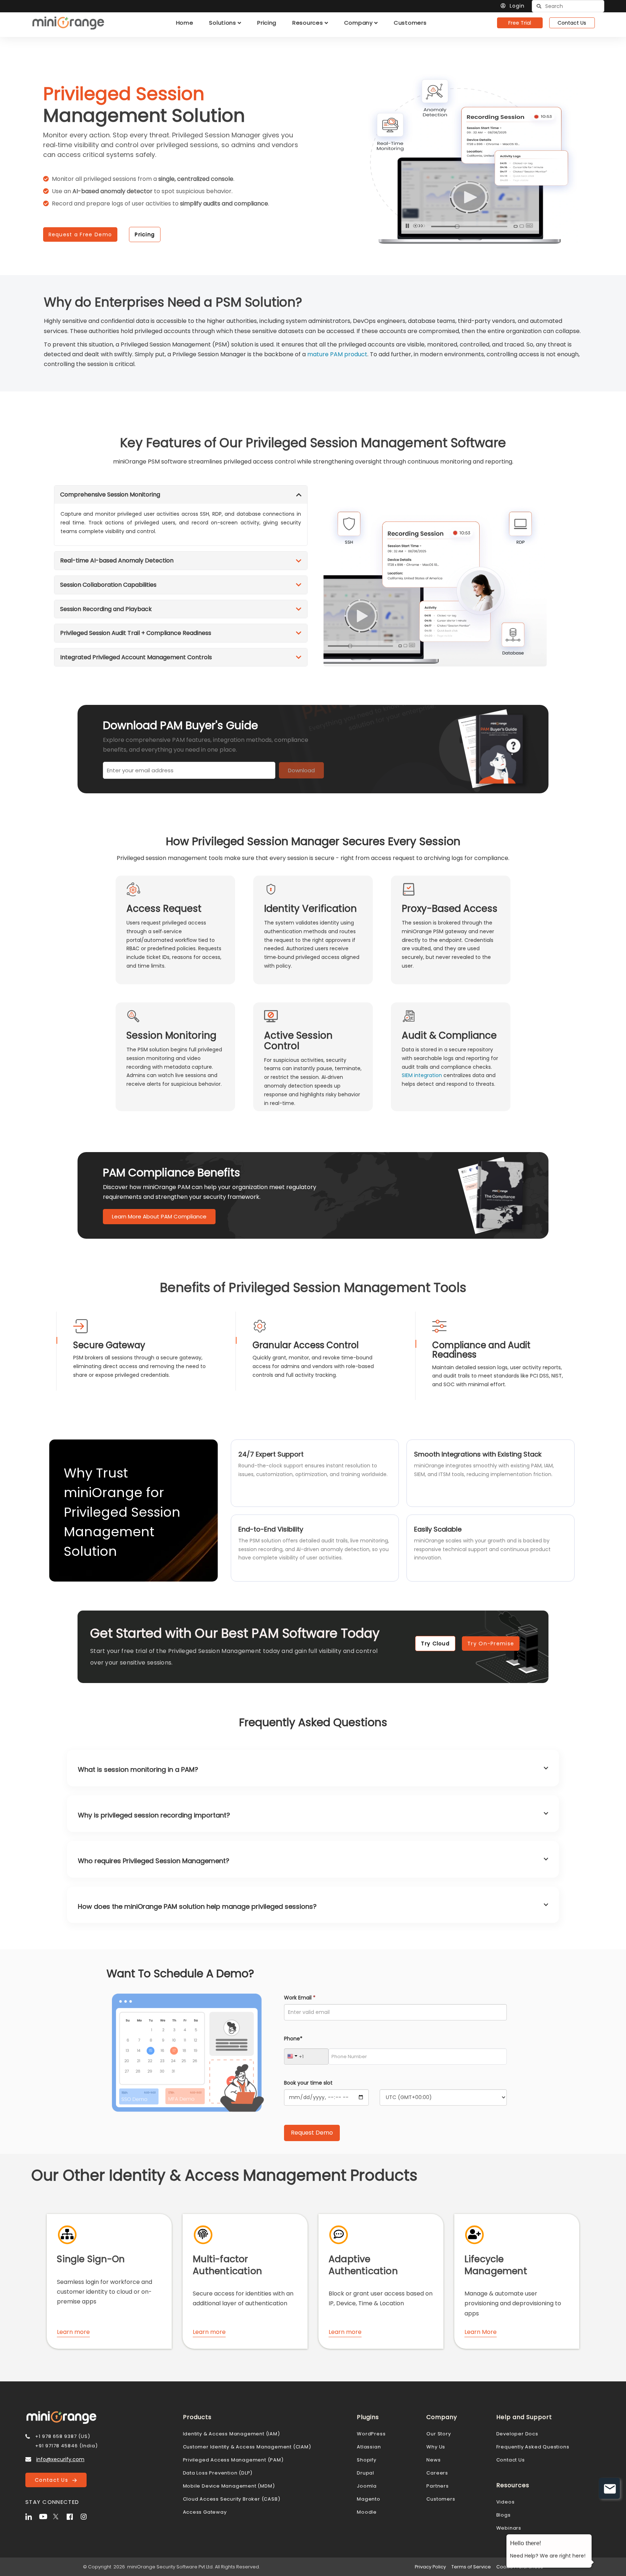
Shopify (367, 2460)
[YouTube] (45, 2516)
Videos (506, 2502)
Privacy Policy (430, 2567)
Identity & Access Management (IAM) (231, 2434)
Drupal (366, 2473)
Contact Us (572, 23)
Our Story (439, 2434)
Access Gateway (205, 2512)
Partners (437, 2486)
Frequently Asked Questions (533, 2447)
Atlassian (369, 2447)
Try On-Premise (491, 1644)
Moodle (367, 2512)
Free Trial (520, 23)
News (433, 2460)
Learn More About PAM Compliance (159, 1216)
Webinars (509, 2528)
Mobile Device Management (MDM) (229, 2486)
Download (301, 770)
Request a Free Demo (80, 234)
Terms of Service (471, 2567)
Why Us (436, 2447)
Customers (441, 2499)
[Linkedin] (32, 2516)
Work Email (300, 1998)
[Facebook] (73, 2516)
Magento (369, 2499)
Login (517, 6)
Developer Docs (517, 2434)
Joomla (367, 2486)
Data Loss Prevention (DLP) (218, 2473)
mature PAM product (337, 354)
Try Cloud (435, 1644)
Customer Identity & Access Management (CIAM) (247, 2447)
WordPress (371, 2434)
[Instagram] (87, 2516)
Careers (437, 2473)
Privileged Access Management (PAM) (233, 2460)
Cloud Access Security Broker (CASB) (232, 2499)
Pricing (145, 234)
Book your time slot (308, 2083)
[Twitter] (59, 2516)
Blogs (504, 2515)
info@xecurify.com (60, 2459)
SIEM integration (422, 1075)
